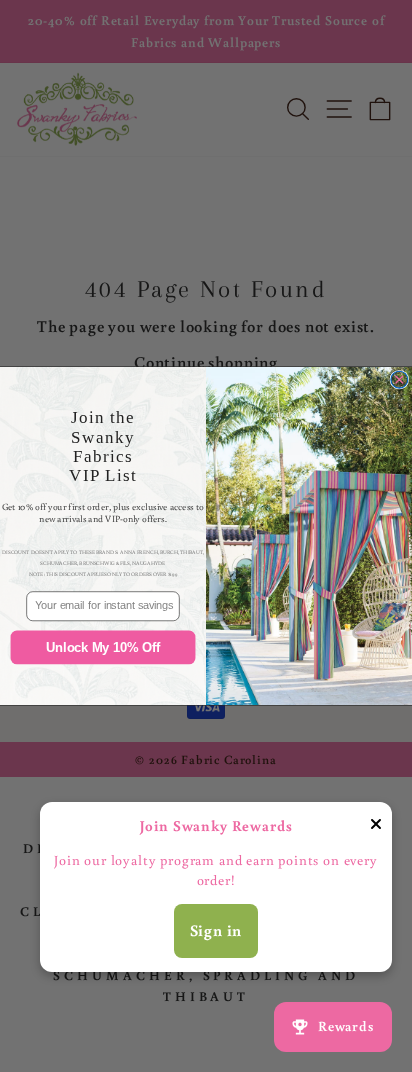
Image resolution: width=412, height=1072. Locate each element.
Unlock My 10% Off (103, 647)
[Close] (376, 828)
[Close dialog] (399, 379)
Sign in (216, 930)
